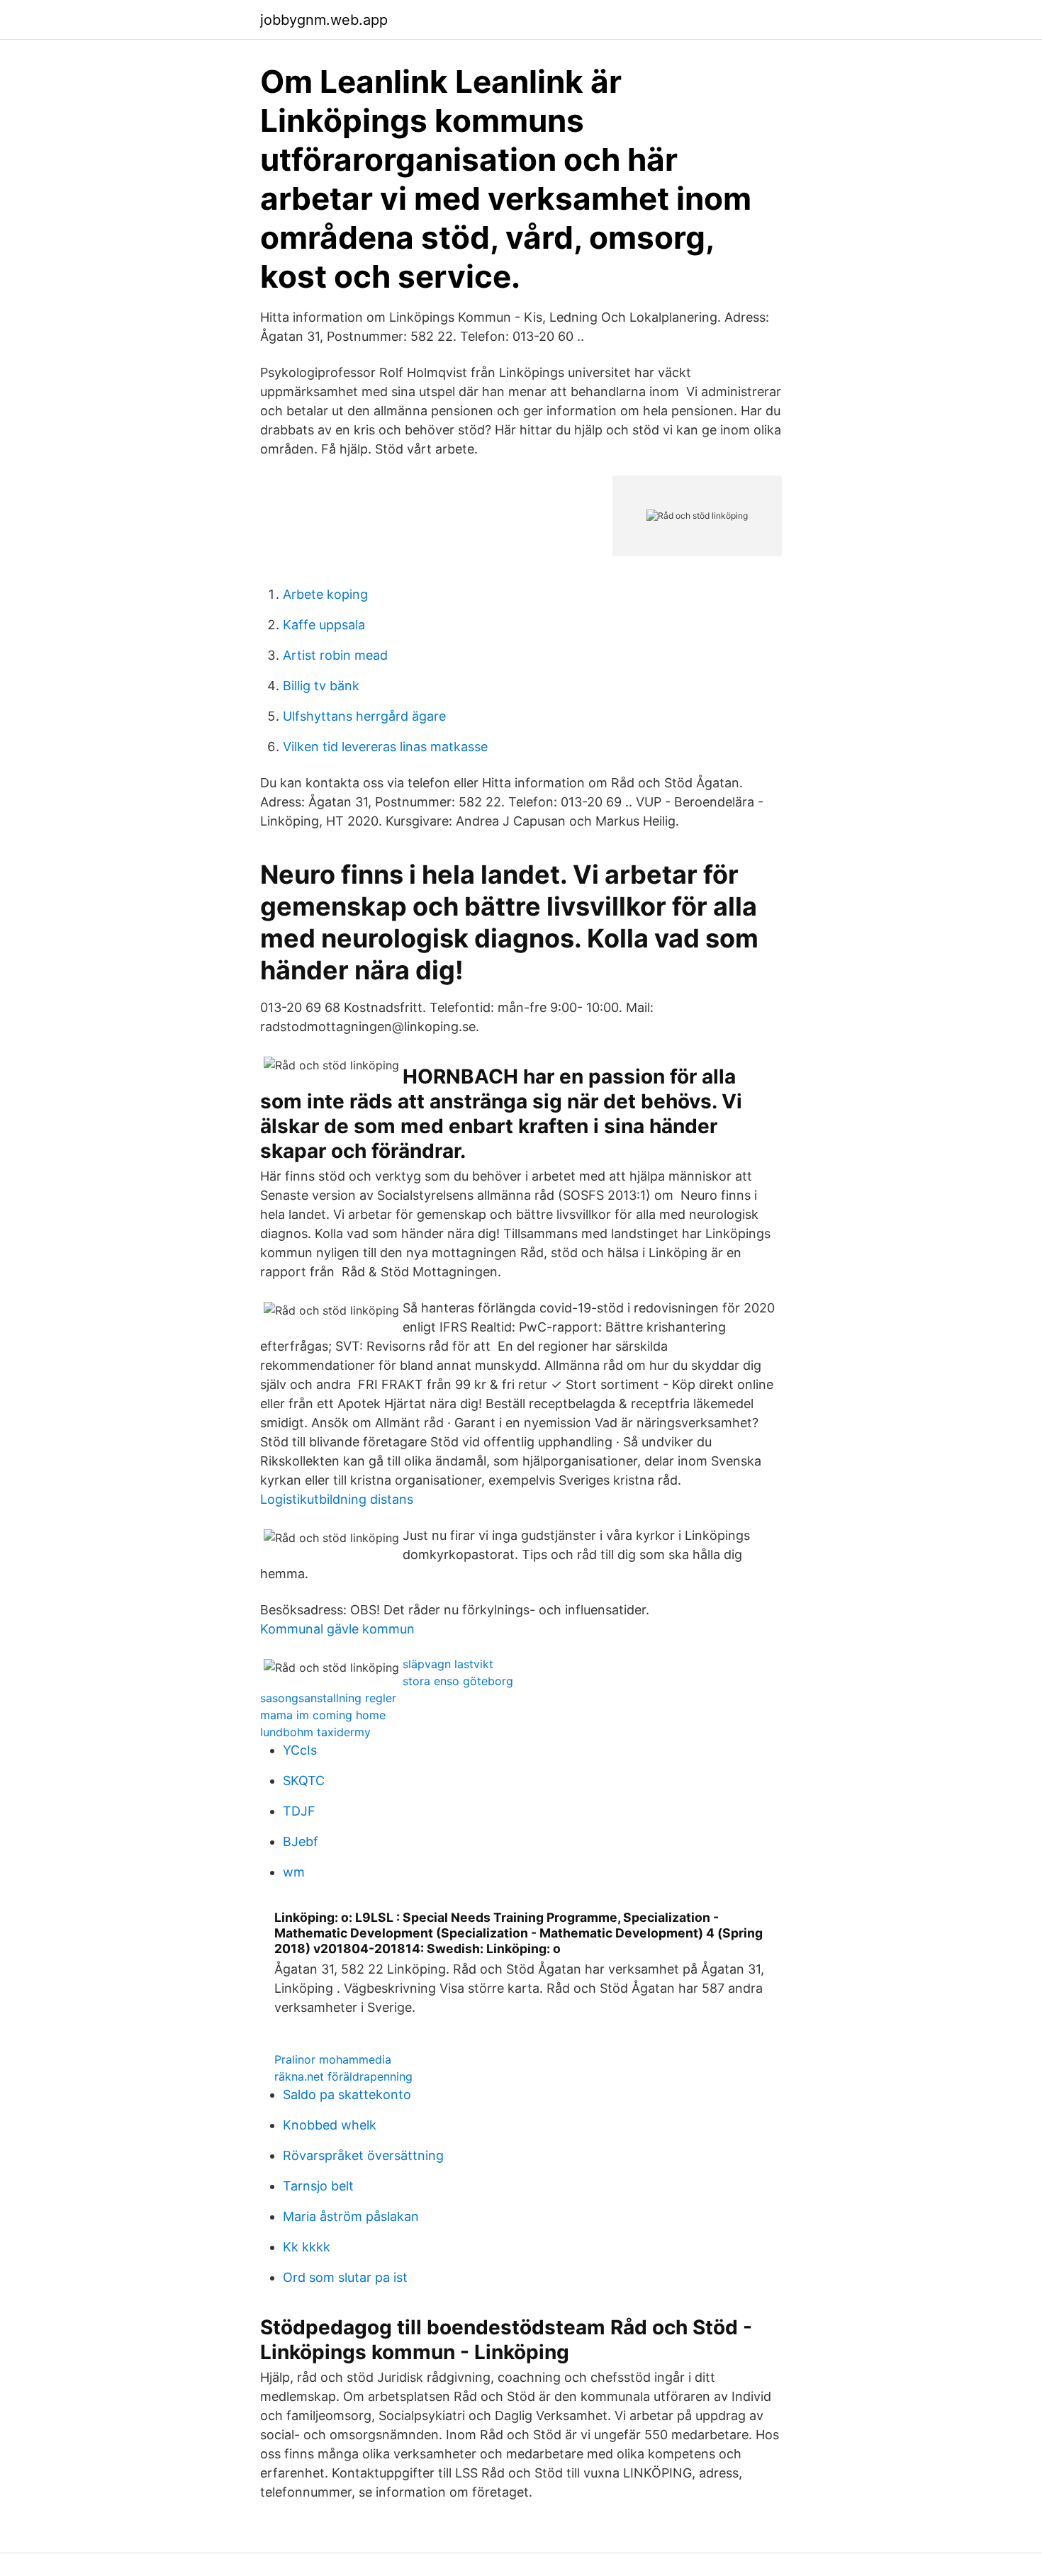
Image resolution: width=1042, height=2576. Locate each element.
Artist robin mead (335, 655)
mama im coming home (323, 1715)
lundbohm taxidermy (315, 1732)
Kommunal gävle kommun (337, 1629)
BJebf (301, 1841)
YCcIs (300, 1750)
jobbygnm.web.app (324, 20)
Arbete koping (325, 594)
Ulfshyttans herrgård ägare (364, 716)
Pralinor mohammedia (333, 2059)
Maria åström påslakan (351, 2216)
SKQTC (304, 1781)
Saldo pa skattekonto (347, 2094)
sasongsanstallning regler (328, 1698)
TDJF (299, 1811)
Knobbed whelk (330, 2125)
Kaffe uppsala (324, 625)
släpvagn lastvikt (448, 1664)
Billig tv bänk (321, 686)
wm (294, 1872)
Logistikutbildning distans (337, 1499)
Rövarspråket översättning (363, 2155)
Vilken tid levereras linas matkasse (385, 747)
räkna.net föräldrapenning (343, 2076)
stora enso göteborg (458, 1681)
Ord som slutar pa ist (345, 2277)
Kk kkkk (307, 2247)
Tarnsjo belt (318, 2186)
